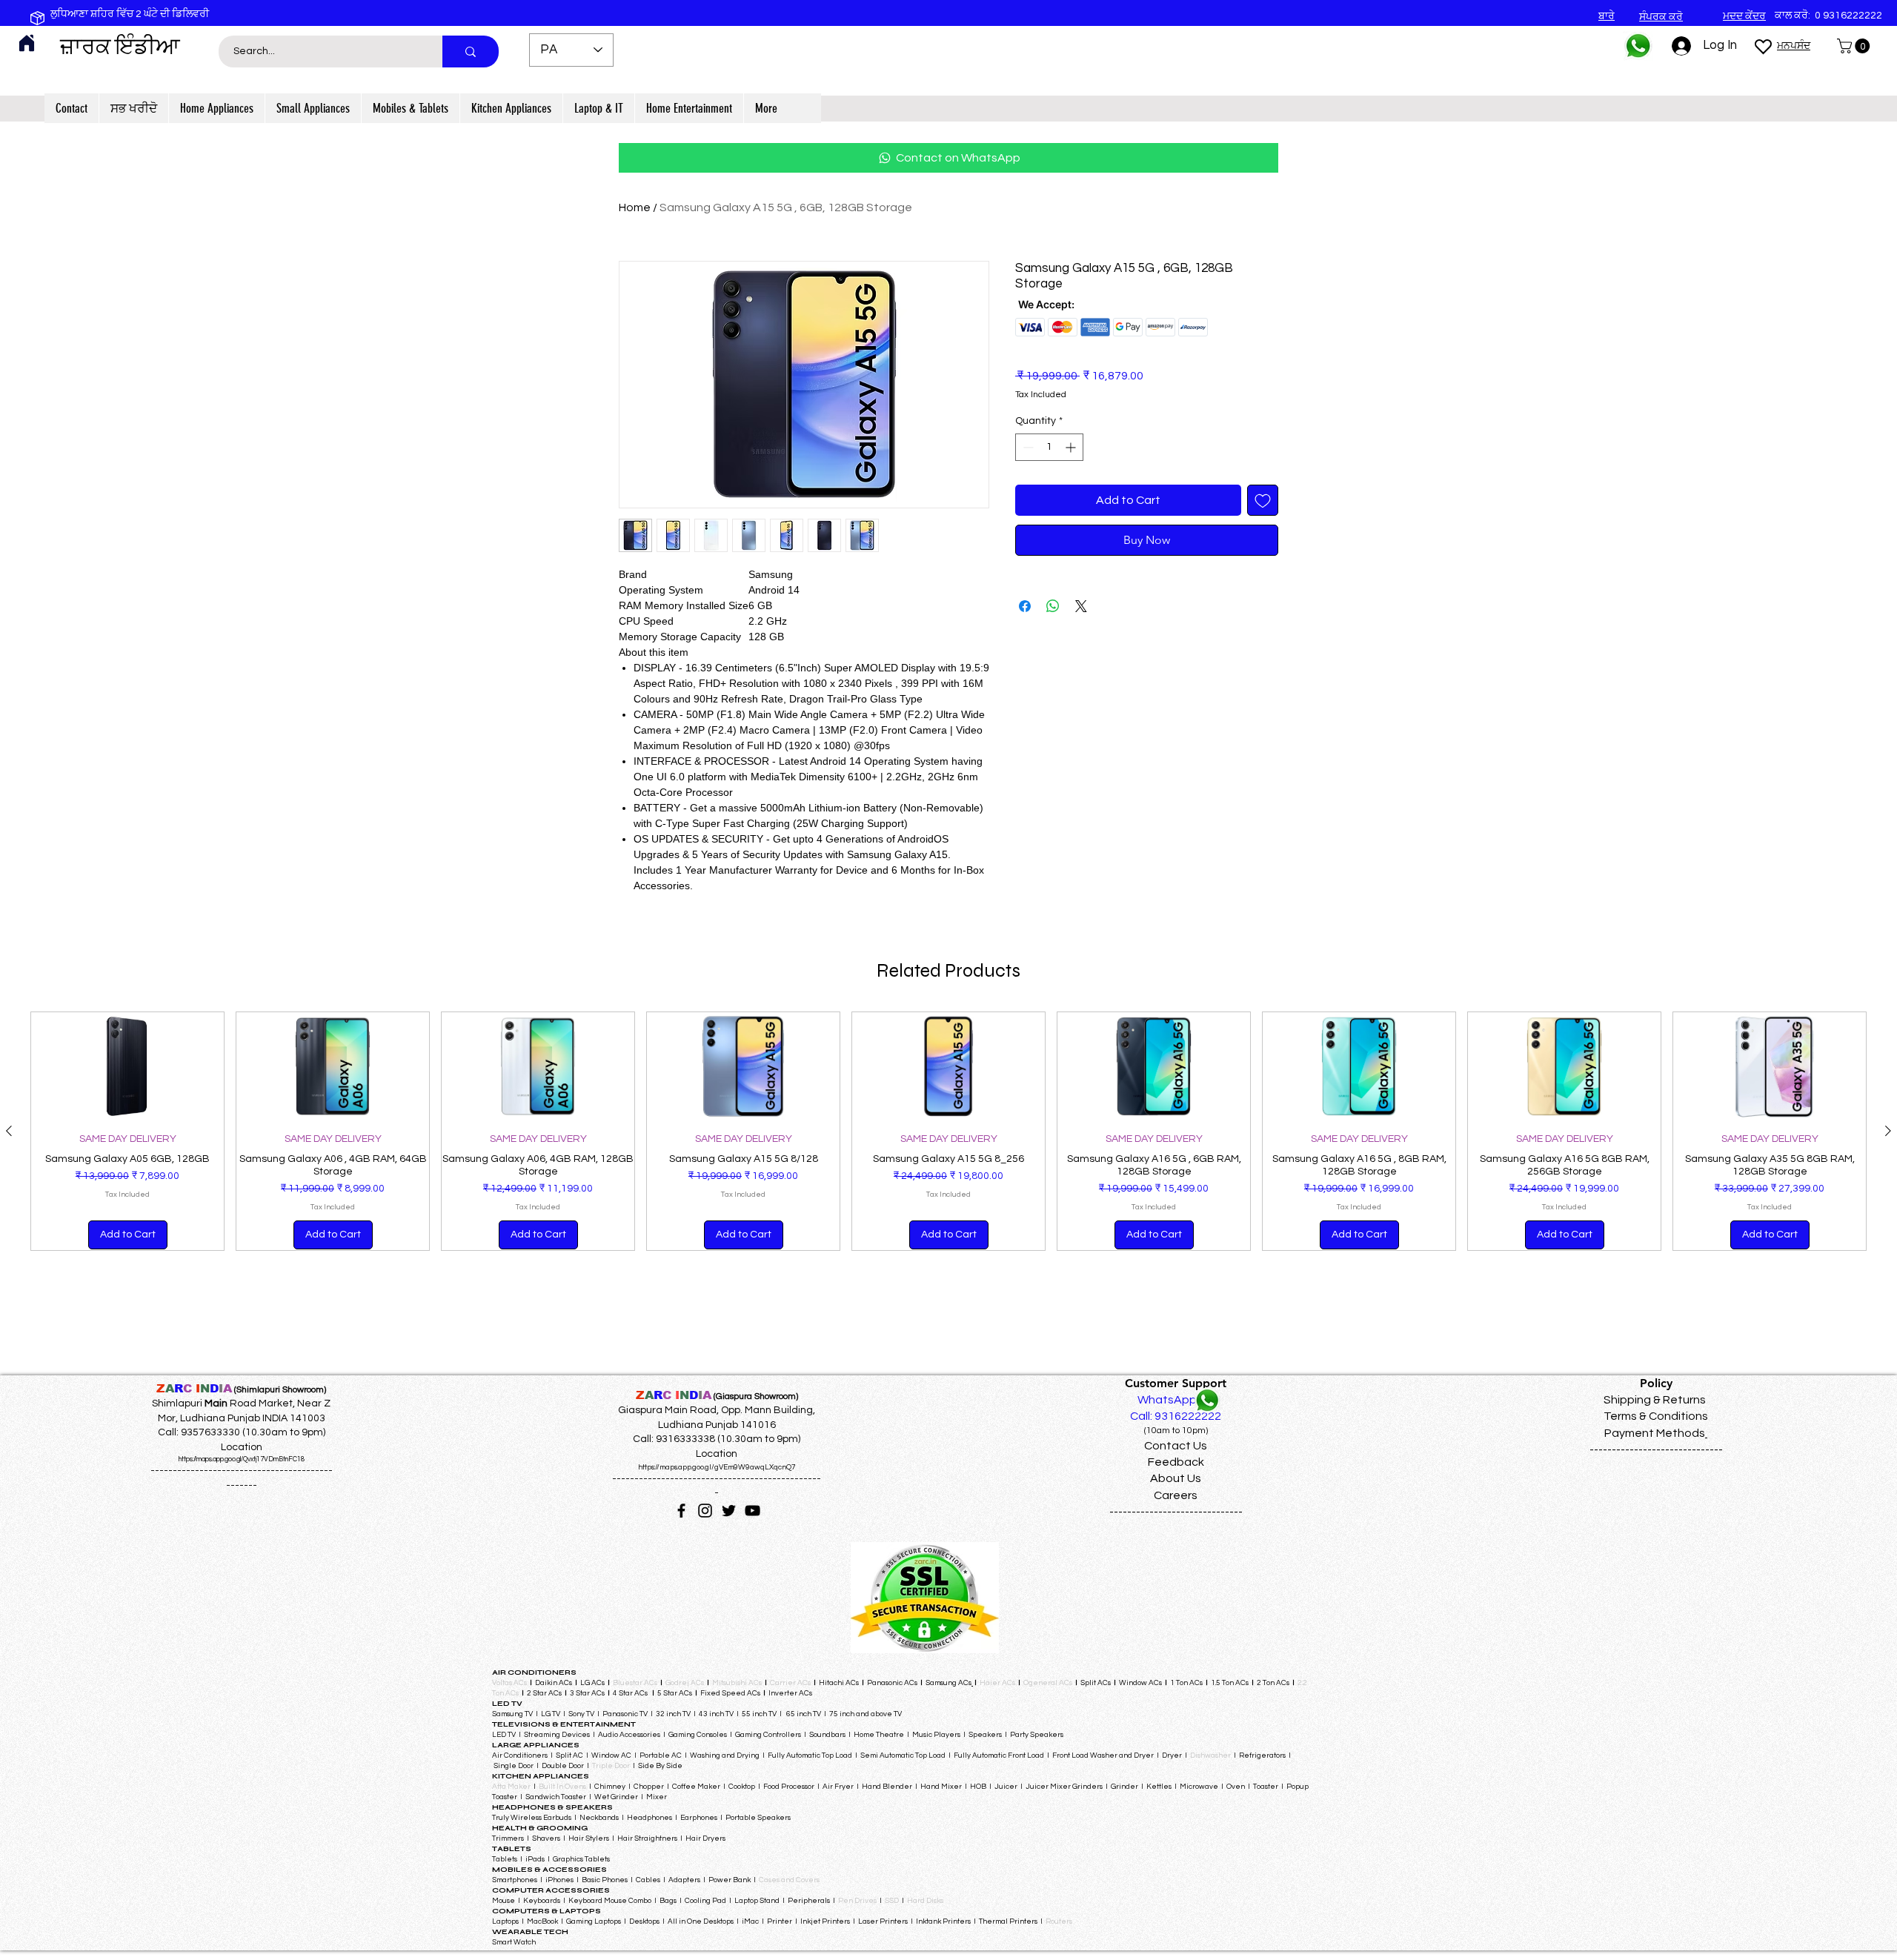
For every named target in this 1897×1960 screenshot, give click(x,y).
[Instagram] (705, 1511)
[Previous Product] (9, 1131)
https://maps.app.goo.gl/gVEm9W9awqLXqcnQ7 (717, 1467)
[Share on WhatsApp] (1053, 606)
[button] (1855, 46)
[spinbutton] (1049, 447)
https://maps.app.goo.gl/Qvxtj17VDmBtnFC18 (242, 1459)
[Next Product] (1888, 1131)
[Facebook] (681, 1511)
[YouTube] (753, 1511)
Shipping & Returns (1655, 1400)
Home (635, 207)
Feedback (1176, 1462)
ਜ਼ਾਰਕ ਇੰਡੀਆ (120, 47)
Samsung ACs (948, 1683)
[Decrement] (1027, 447)
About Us (1176, 1478)
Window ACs (1140, 1683)
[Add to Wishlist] (1263, 500)
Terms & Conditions (1656, 1416)
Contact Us (1176, 1446)
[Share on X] (1081, 606)
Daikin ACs (554, 1683)
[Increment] (1072, 447)
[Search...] (471, 52)
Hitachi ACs (840, 1683)
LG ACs (592, 1683)
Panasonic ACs (892, 1683)
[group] (948, 1131)
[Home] (27, 43)
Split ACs (1096, 1683)
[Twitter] (729, 1511)
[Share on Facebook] (1025, 606)
